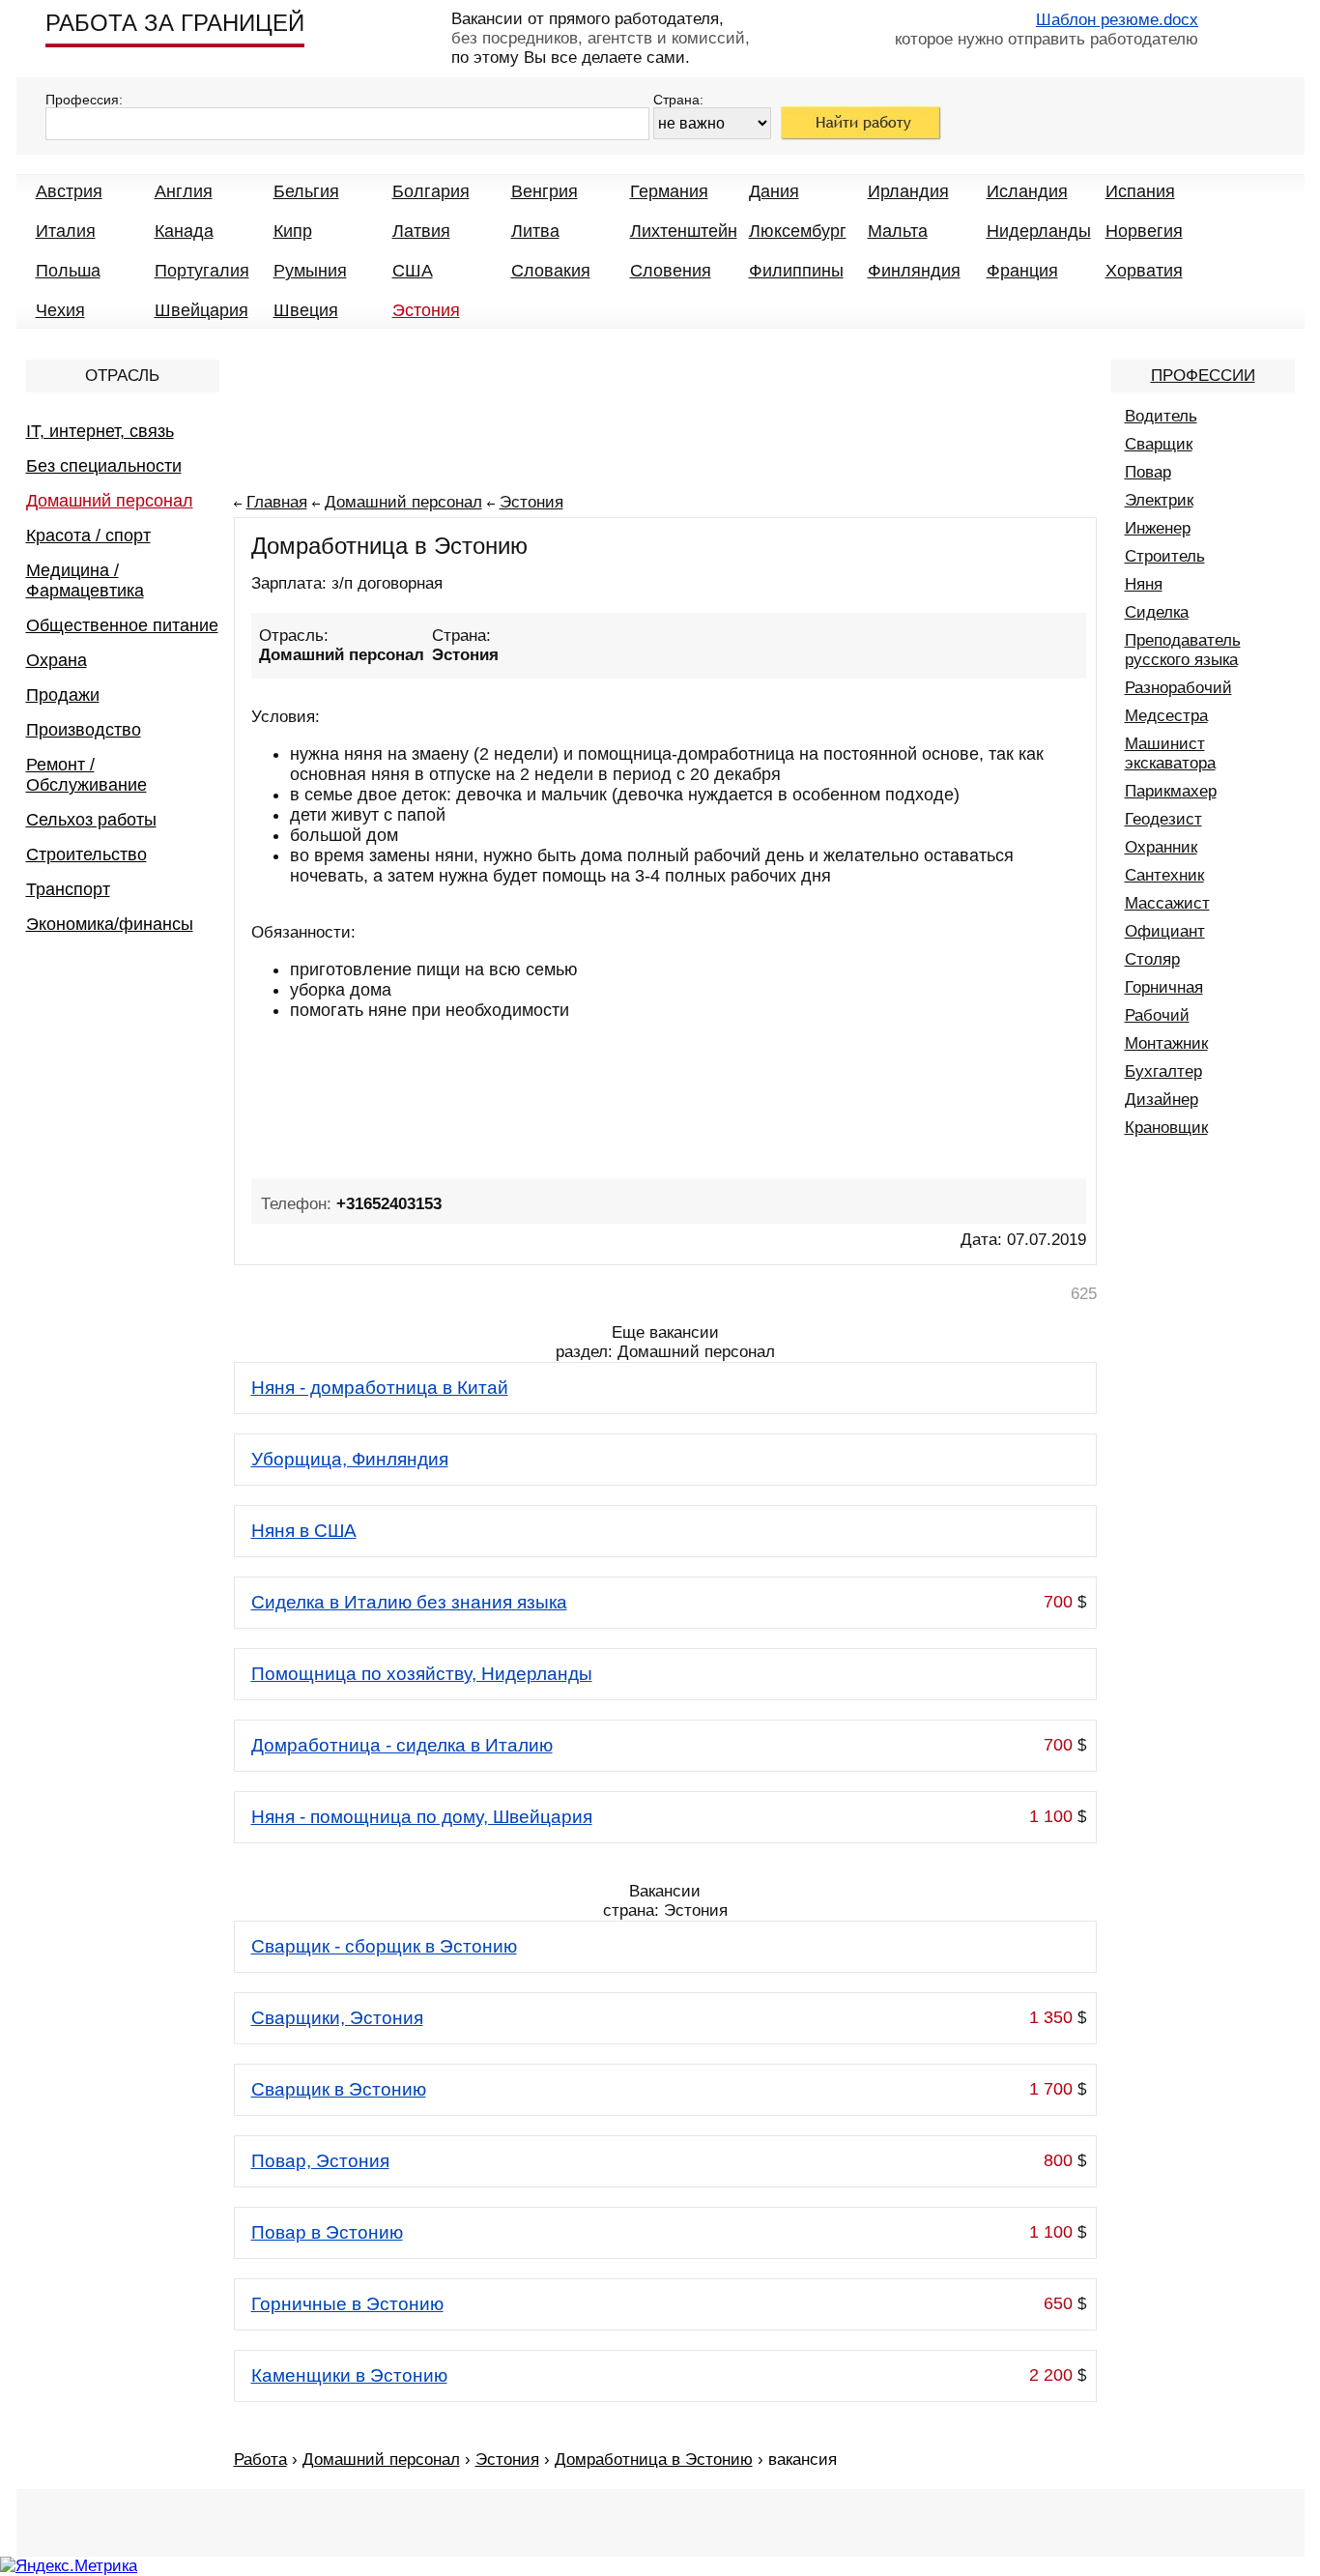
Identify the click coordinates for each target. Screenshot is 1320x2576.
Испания (1140, 191)
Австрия (69, 191)
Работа (260, 2460)
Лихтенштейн (684, 231)
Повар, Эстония (320, 2161)
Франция (1022, 271)
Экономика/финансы (110, 924)
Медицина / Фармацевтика (85, 580)
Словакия (551, 271)
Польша (68, 271)
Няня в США (304, 1531)
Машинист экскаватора (1170, 753)
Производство (84, 730)
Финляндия (914, 271)
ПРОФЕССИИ (1203, 376)
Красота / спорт (88, 535)
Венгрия (545, 191)
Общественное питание (122, 625)
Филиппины (796, 271)
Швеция (306, 310)
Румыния (310, 271)
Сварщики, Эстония (337, 2018)
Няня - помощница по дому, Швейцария (422, 1817)
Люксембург (798, 231)
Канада (184, 231)
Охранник (1161, 847)
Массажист (1167, 903)
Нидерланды (1039, 231)
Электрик (1159, 500)
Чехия (60, 310)
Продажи (63, 695)
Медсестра (1166, 716)
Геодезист (1163, 819)
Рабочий (1157, 1015)
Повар (1148, 472)
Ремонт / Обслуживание (86, 775)
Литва (535, 231)
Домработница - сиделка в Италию (402, 1745)
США (413, 271)
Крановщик (1166, 1128)
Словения (671, 271)
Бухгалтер (1163, 1071)
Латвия (421, 231)
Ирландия (908, 191)
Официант (1165, 931)
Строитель (1165, 556)
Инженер (1158, 528)
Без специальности (104, 466)
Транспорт (68, 889)
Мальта (898, 231)
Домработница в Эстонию (654, 2460)
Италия (66, 231)
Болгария (431, 191)
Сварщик (1159, 444)
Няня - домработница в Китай (380, 1388)
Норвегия (1144, 231)
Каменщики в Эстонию (349, 2375)
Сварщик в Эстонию (339, 2089)
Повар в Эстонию (327, 2232)
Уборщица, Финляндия (350, 1459)
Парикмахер (1171, 791)
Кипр (293, 231)
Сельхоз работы (91, 820)
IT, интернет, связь (100, 431)
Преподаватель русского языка (1183, 650)
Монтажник (1166, 1043)
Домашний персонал (110, 501)
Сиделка (1157, 612)
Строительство (86, 854)
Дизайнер (1162, 1100)
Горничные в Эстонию (347, 2304)
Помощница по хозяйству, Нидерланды (422, 1674)
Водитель (1161, 416)
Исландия (1027, 191)
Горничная (1164, 987)
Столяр (1152, 959)
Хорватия (1144, 271)
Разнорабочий (1178, 688)
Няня (1144, 584)
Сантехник (1164, 875)
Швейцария (201, 310)
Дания (774, 191)
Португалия (202, 271)
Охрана (57, 660)
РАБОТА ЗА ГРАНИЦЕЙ (175, 23)
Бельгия (306, 191)
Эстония (426, 310)
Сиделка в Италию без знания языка (409, 1602)
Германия (669, 191)
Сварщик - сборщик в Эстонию (384, 1946)
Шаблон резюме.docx (1117, 20)
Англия (184, 191)
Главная (277, 502)
